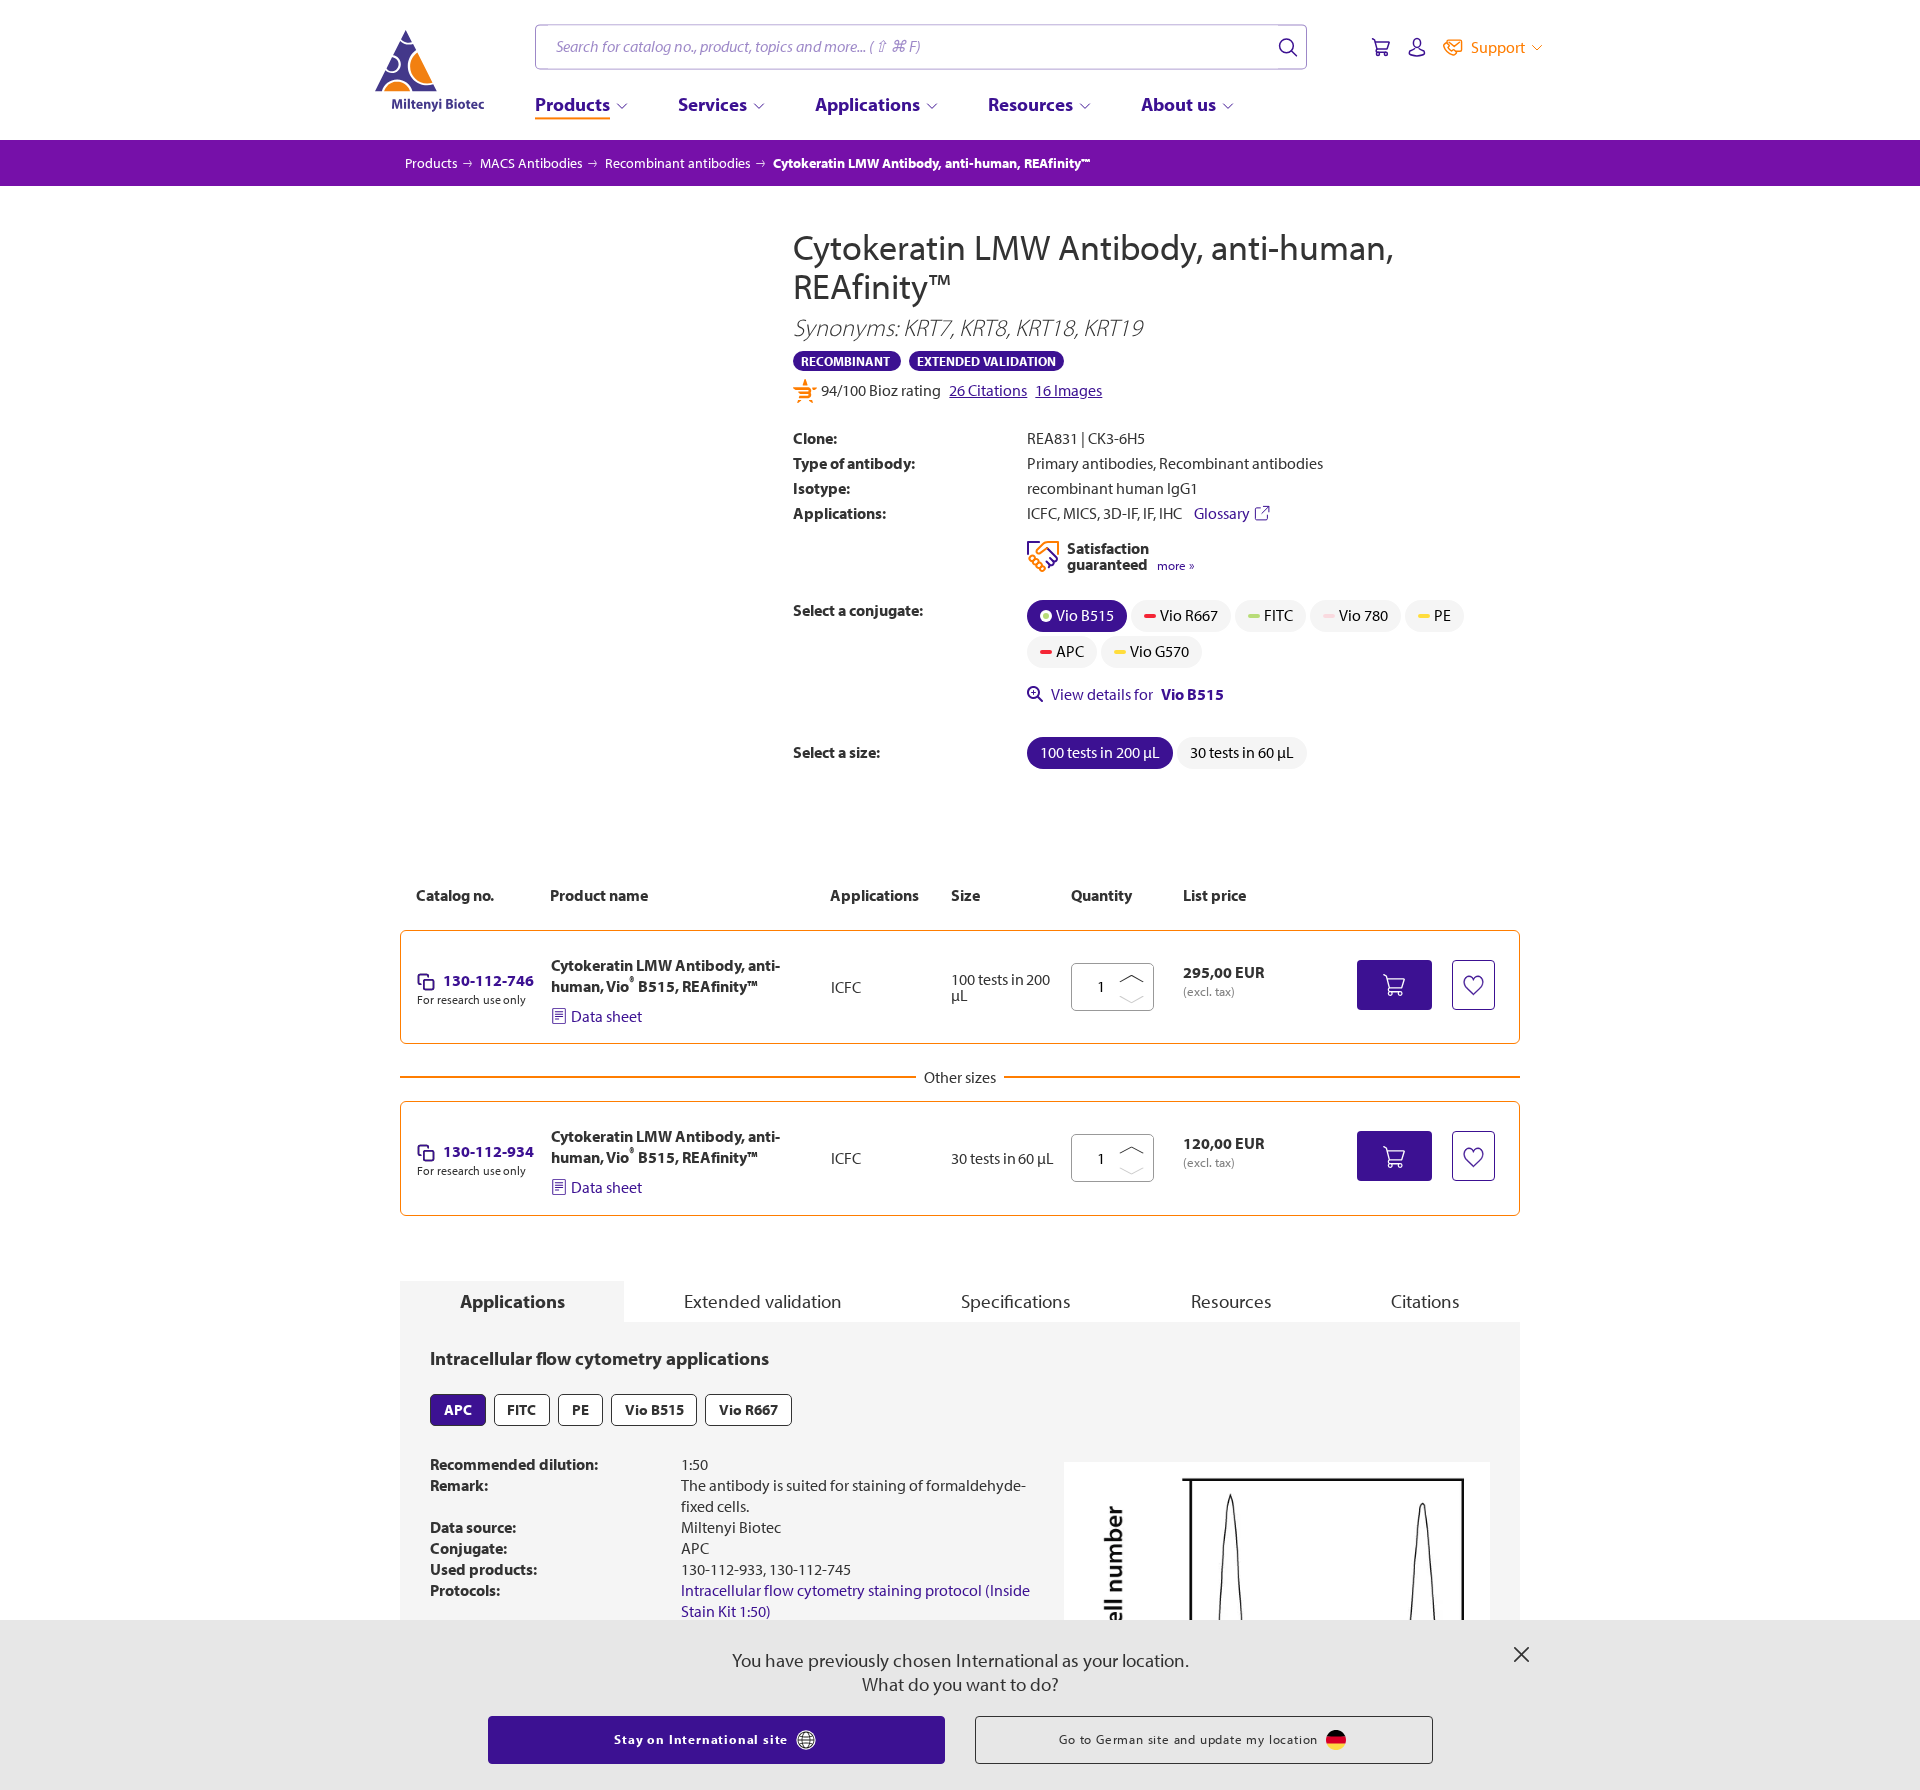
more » (1175, 565)
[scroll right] (764, 638)
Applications (512, 1301)
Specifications (1016, 1301)
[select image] (454, 638)
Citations (1425, 1301)
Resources (1231, 1301)
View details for (1137, 694)
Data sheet (606, 1016)
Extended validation (763, 1301)
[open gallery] (581, 408)
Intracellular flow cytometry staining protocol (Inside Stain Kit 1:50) (855, 1600)
